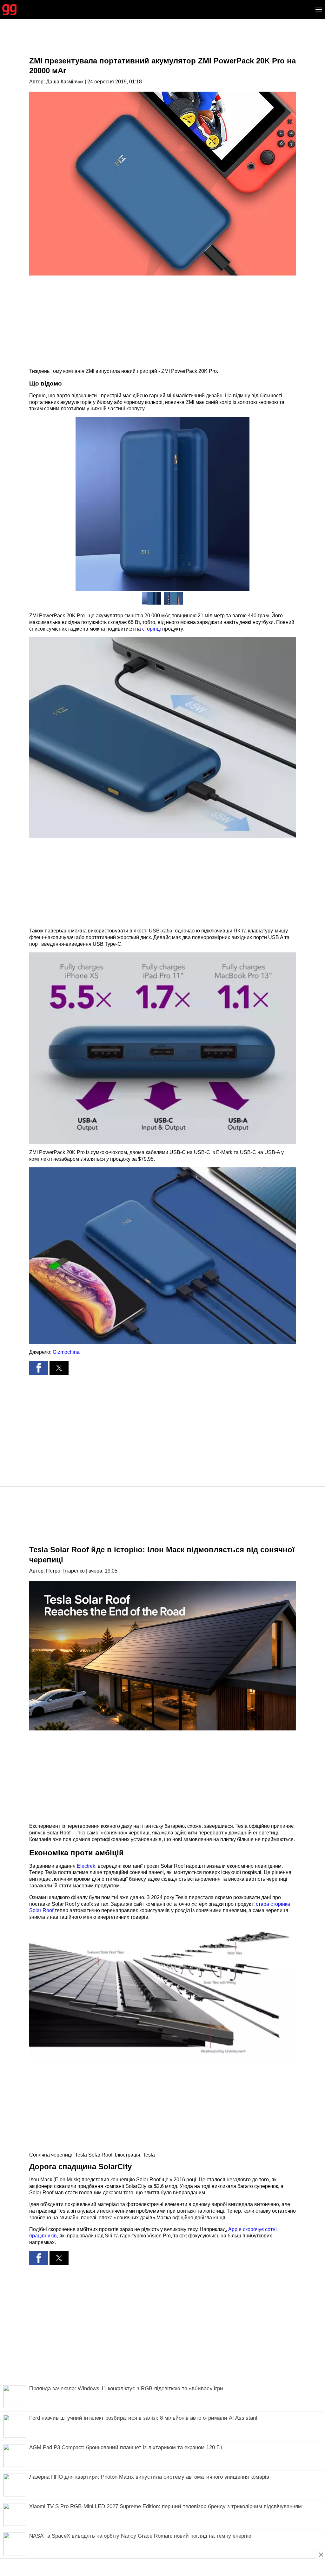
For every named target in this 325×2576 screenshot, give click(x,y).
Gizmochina (66, 1352)
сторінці (152, 629)
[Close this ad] (321, 2554)
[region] (162, 43)
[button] (162, 738)
